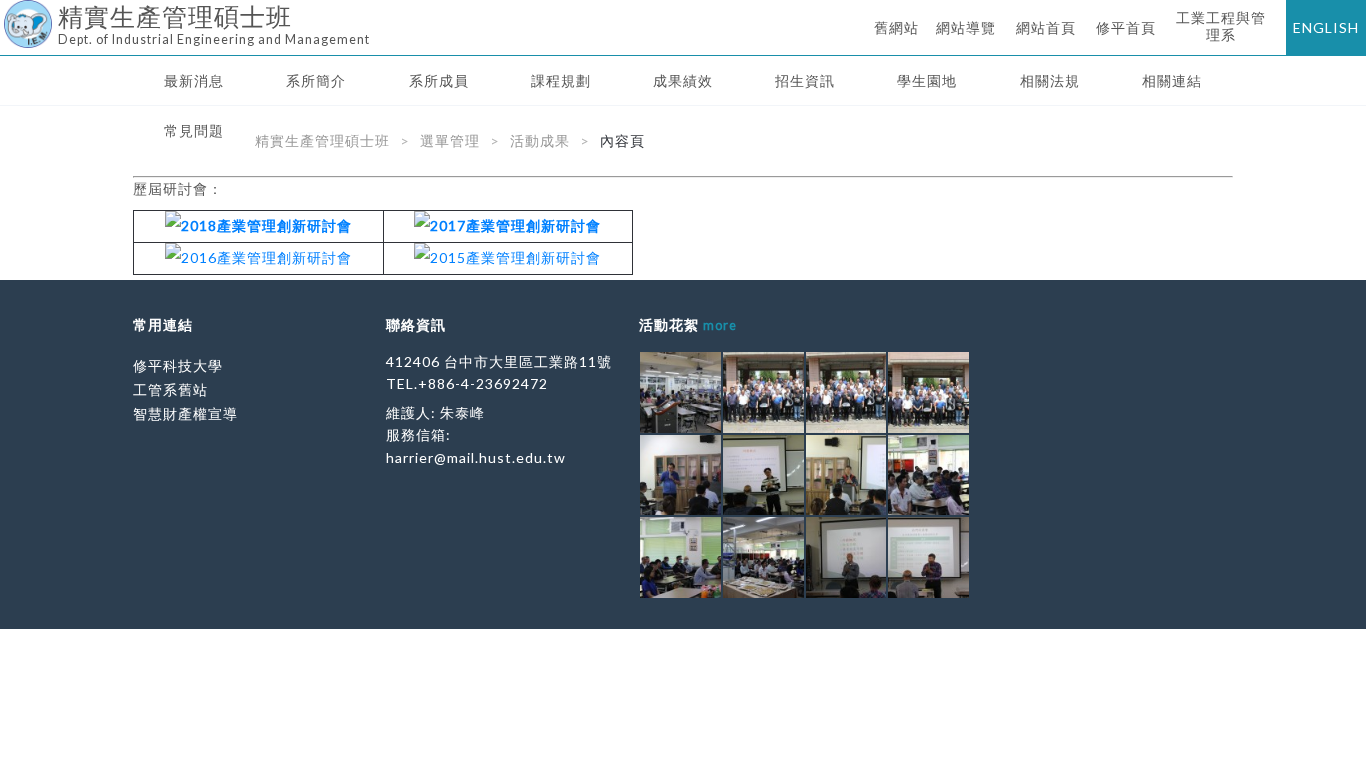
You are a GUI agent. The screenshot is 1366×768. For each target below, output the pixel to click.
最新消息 (194, 80)
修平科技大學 (178, 365)
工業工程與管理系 (1221, 26)
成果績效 (683, 80)
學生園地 (927, 80)
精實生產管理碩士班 (322, 140)
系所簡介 (316, 80)
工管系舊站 (170, 389)
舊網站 (896, 27)
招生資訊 (805, 80)
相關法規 (1050, 80)
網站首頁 (1046, 27)
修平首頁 (1126, 27)
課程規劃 (561, 80)
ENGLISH (1326, 27)
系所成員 (439, 80)
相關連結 (1172, 80)
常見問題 (194, 130)
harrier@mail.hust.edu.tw (476, 457)
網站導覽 (966, 27)
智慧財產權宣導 (185, 413)
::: (7, 14)
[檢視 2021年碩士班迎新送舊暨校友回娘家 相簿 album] (680, 392)
